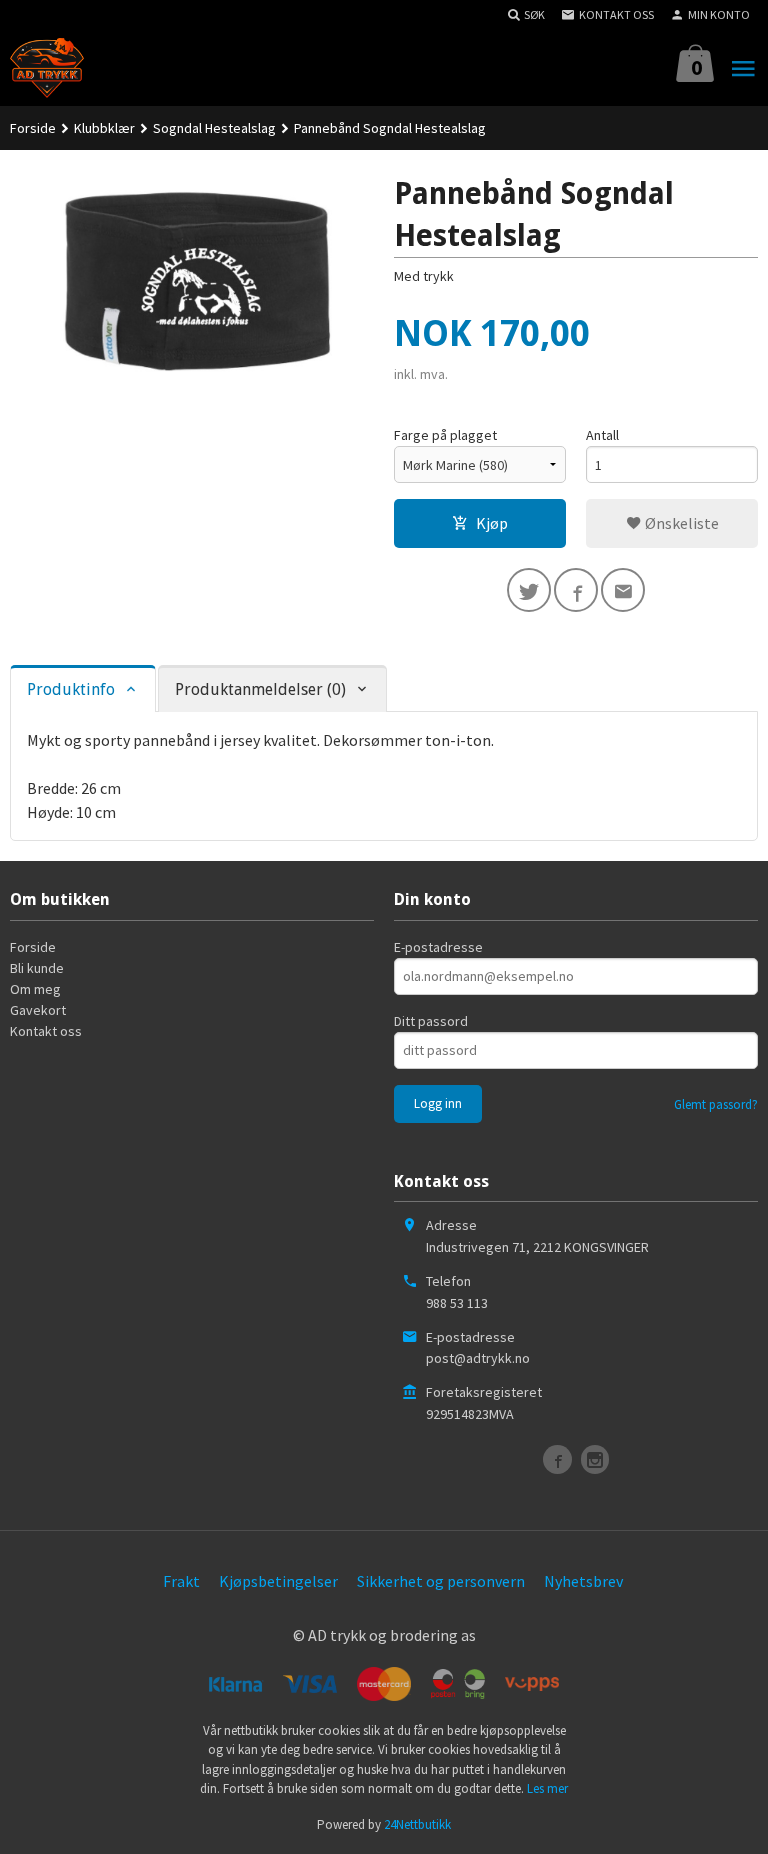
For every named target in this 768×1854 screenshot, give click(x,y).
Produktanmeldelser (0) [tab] (260, 689)
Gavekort (38, 1010)
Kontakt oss (46, 1031)
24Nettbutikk (417, 1824)
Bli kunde (37, 968)
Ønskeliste (680, 523)
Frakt (181, 1581)
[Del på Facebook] (576, 590)
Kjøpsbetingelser (278, 1581)
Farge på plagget (445, 435)
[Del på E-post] (623, 590)
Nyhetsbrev (583, 1581)
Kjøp (492, 523)
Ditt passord (431, 1021)
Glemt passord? (716, 1104)
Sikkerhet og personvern (441, 1581)
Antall (602, 435)
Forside (33, 128)
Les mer (547, 1788)
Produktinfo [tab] (71, 689)
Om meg (35, 989)
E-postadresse (438, 947)
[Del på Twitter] (529, 590)
